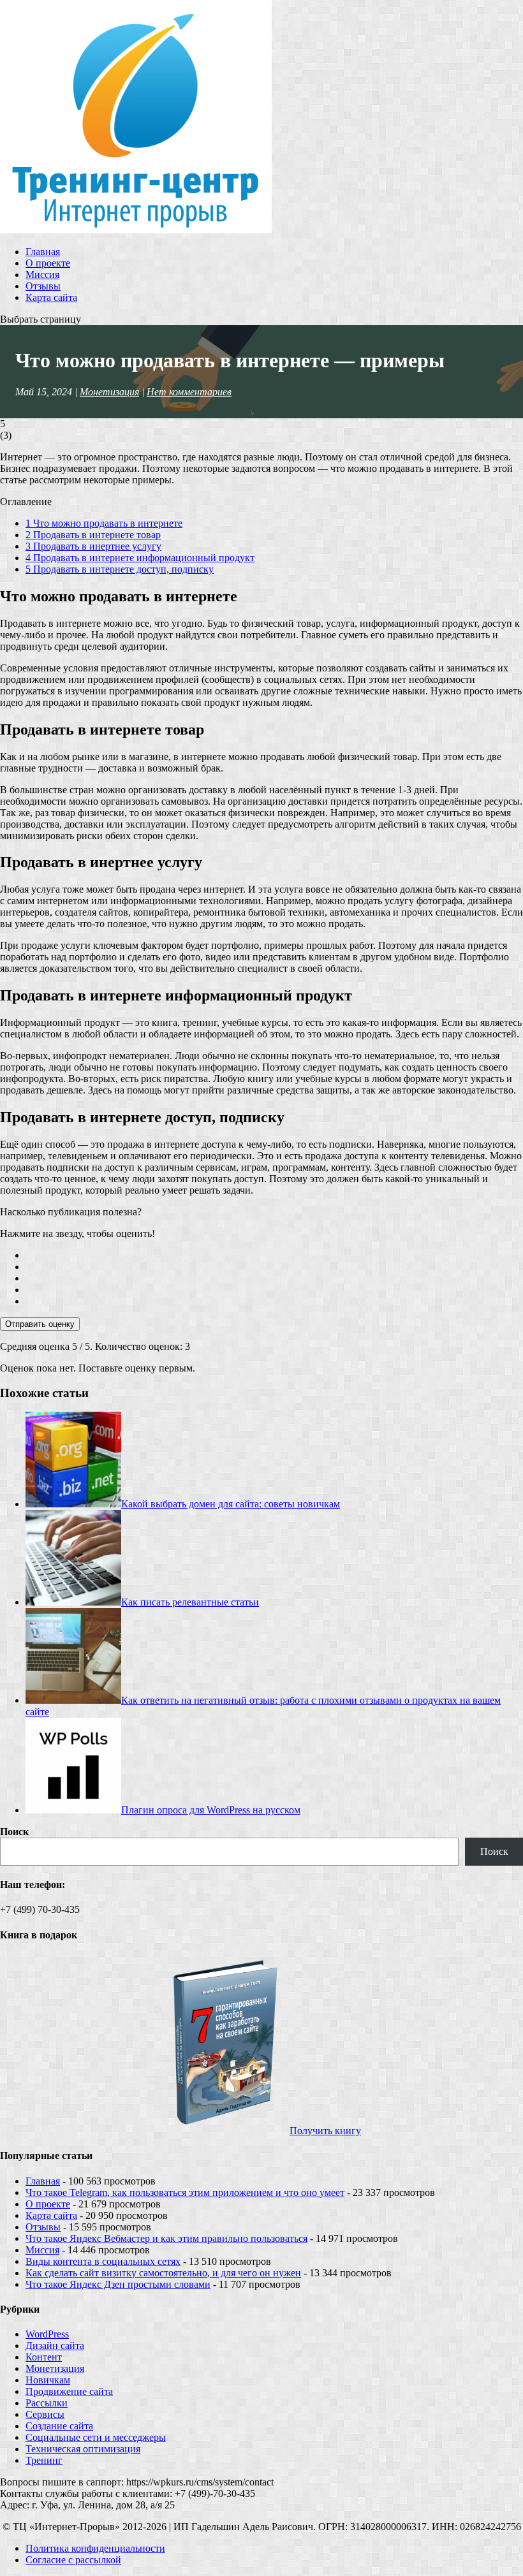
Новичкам (48, 2380)
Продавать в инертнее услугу (93, 546)
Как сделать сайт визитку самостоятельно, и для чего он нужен (163, 2273)
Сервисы (45, 2414)
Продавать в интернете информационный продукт (140, 558)
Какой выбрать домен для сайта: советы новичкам (231, 1504)
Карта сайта (51, 297)
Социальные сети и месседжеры (96, 2437)
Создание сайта (59, 2426)
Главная (43, 252)
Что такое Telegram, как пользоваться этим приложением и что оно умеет (185, 2192)
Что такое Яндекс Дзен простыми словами (118, 2284)
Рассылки (47, 2403)
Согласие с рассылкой (73, 2560)
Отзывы (43, 286)
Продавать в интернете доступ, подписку (120, 569)
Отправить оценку (40, 1324)
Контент (44, 2357)
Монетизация (109, 392)
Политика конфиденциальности (95, 2548)
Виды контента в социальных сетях (103, 2261)
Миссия (42, 274)
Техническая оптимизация (83, 2449)
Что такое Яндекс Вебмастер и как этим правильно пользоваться (166, 2238)
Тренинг (44, 2460)
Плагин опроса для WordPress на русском (211, 1810)
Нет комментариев (189, 392)
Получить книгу (325, 2131)
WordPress (47, 2334)
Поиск (14, 1832)
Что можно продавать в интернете (104, 523)
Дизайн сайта (55, 2345)
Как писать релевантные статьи (190, 1602)
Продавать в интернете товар (93, 535)
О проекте (48, 263)
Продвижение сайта (69, 2391)
